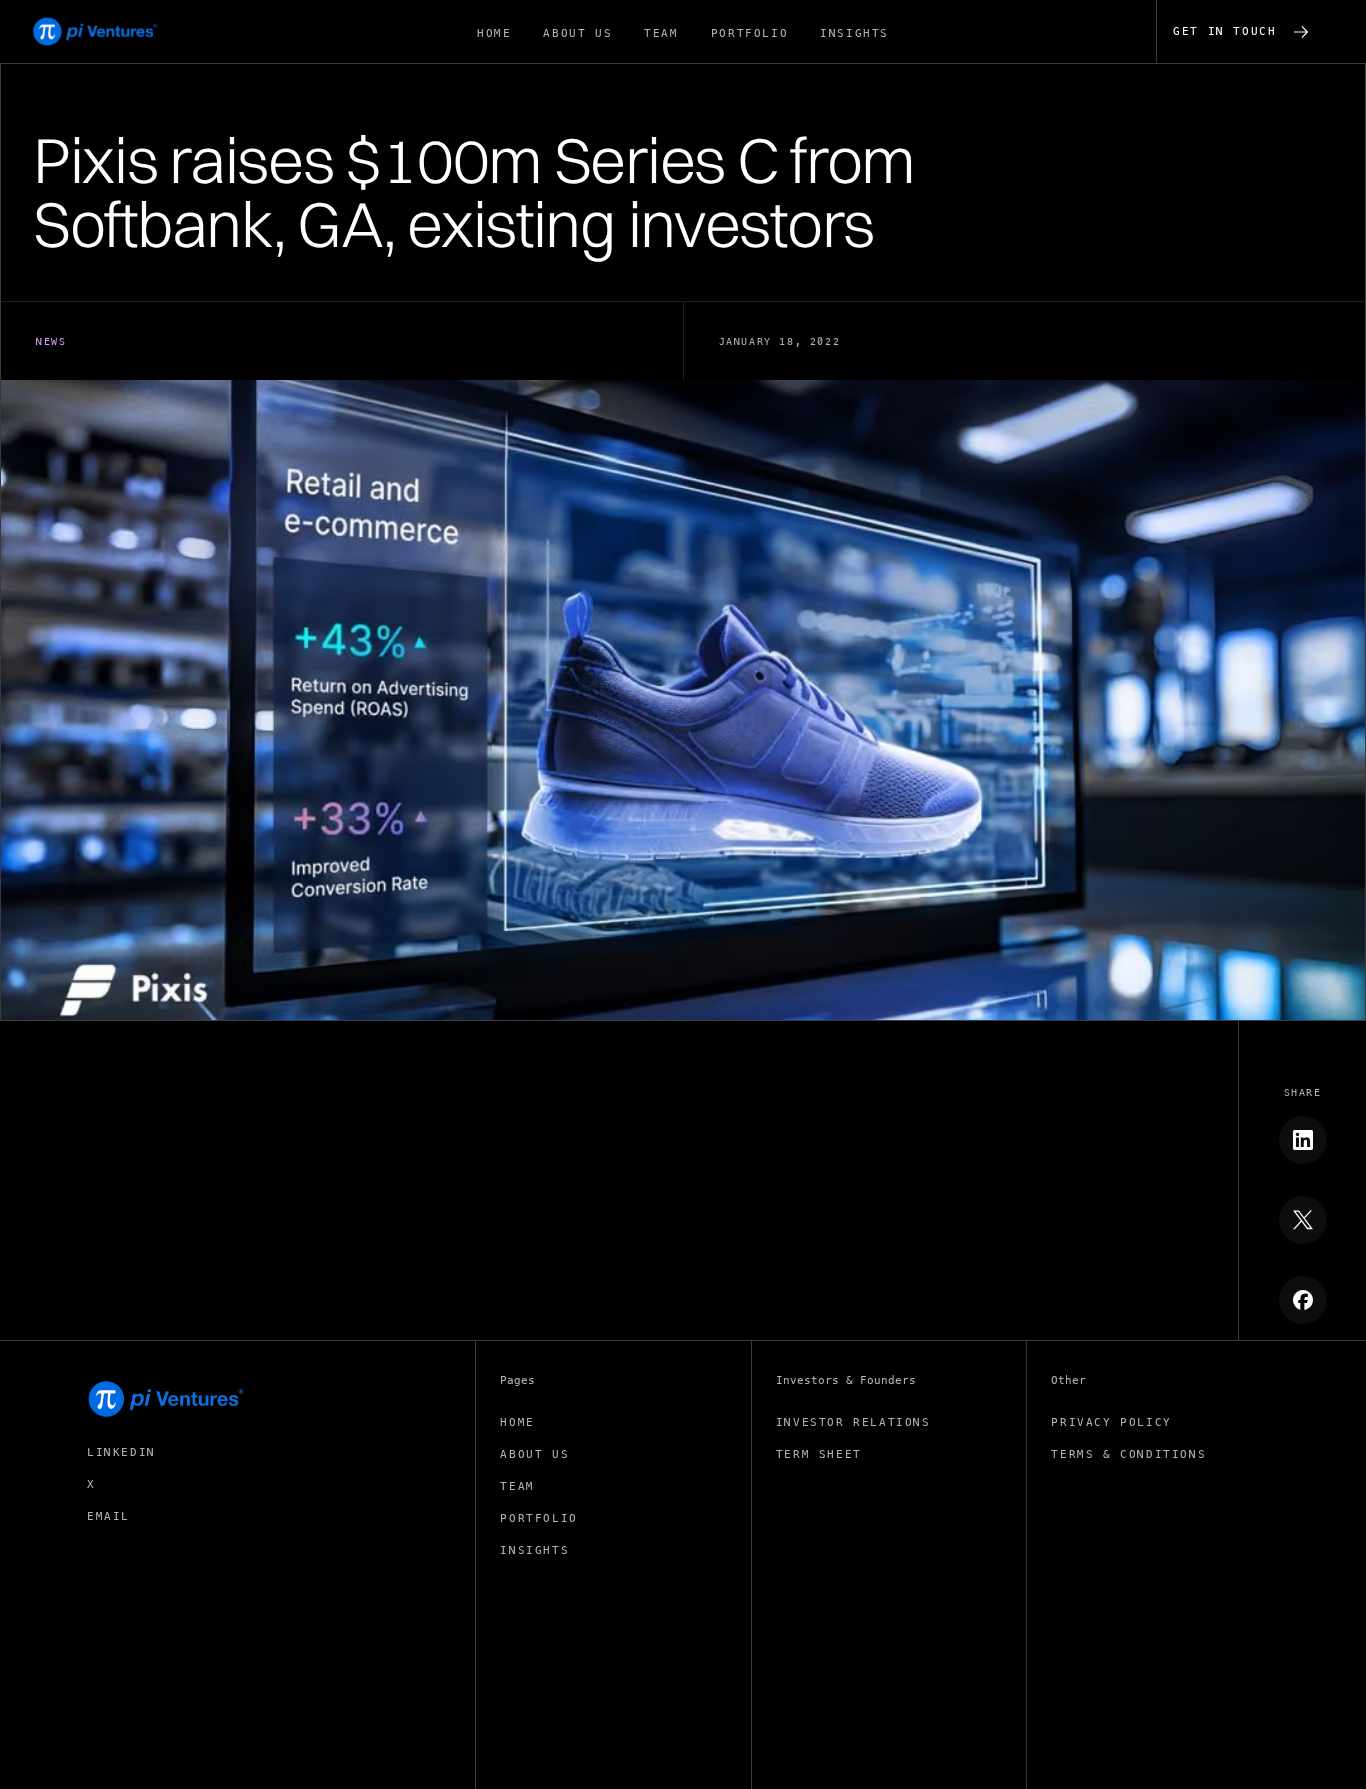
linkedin (121, 1452)
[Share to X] (1303, 1220)
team (517, 1486)
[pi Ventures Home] (167, 1399)
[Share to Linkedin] (1303, 1140)
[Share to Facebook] (1303, 1300)
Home (517, 1422)
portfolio (538, 1518)
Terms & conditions (1128, 1454)
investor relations (853, 1422)
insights (534, 1550)
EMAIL (108, 1516)
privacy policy (1111, 1422)
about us (534, 1454)
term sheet (819, 1454)
